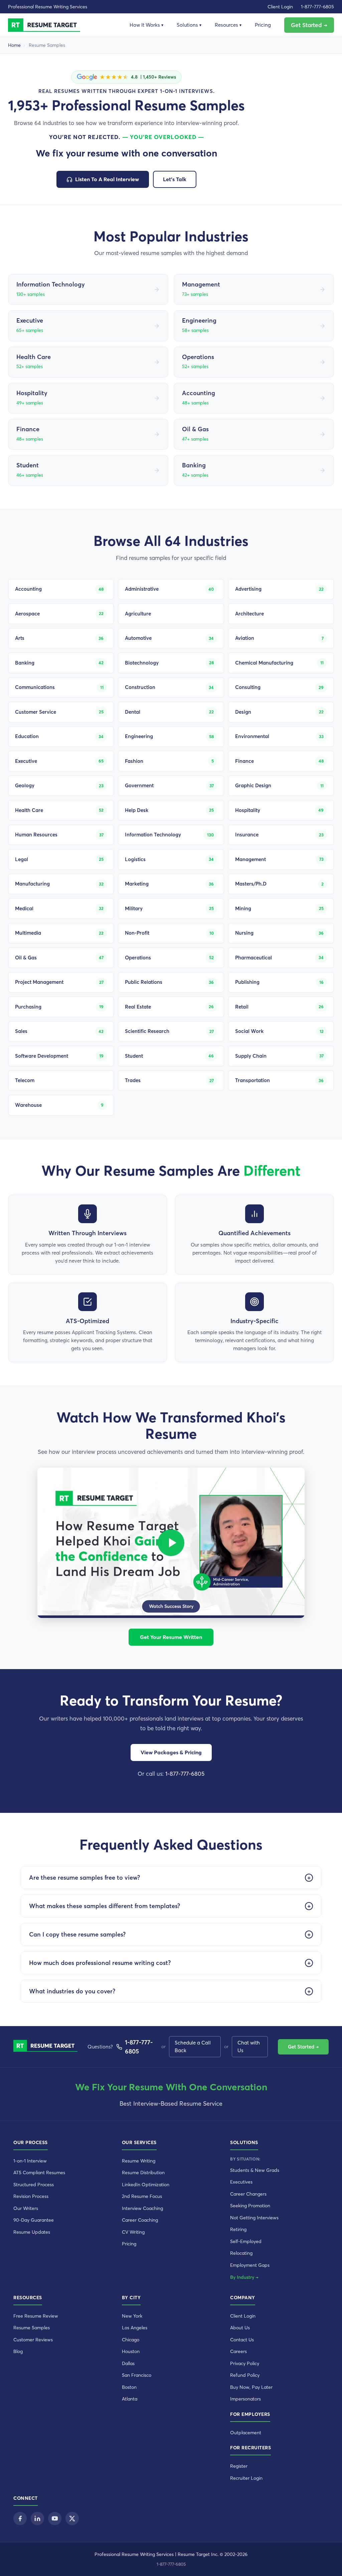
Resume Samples (32, 2328)
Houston (131, 2351)
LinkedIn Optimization (146, 2185)
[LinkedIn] (37, 2519)
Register (239, 2466)
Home (14, 45)
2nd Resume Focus (142, 2196)
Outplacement (246, 2433)
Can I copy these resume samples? (77, 1934)
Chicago (131, 2340)
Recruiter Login (246, 2478)
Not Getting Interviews (254, 2218)
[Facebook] (20, 2519)
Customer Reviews (33, 2340)
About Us (240, 2328)
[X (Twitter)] (72, 2519)
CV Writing (133, 2232)
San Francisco (137, 2375)
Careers (238, 2351)
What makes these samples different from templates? (105, 1906)
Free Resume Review (36, 2316)
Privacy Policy (245, 2363)
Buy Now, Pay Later (251, 2387)
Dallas (128, 2363)
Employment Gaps (250, 2265)
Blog (18, 2351)
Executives (241, 2182)
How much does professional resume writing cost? (100, 1963)
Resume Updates (32, 2232)
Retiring (238, 2229)
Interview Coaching (142, 2208)
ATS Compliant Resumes (39, 2173)
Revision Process (31, 2196)
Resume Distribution (143, 2173)
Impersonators (245, 2399)
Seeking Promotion (250, 2206)
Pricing (263, 25)
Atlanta (130, 2399)
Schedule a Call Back (193, 2046)
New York (132, 2316)
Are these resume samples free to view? (84, 1878)
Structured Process (34, 2185)
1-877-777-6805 (317, 7)
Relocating (241, 2253)
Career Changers (248, 2194)
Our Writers (26, 2208)
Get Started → (309, 25)
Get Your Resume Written (171, 1637)
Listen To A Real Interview (107, 179)
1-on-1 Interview (30, 2161)
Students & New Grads (255, 2170)
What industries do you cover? (72, 1991)
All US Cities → (140, 2407)
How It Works (146, 25)
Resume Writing (139, 2161)
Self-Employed (246, 2241)
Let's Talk (175, 179)
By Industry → (244, 2277)
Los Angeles (135, 2328)
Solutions (189, 25)
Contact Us (242, 2340)
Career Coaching (140, 2220)
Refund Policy (245, 2375)
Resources (228, 25)
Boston (129, 2387)
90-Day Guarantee (34, 2220)
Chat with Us (249, 2046)
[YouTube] (55, 2519)
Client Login (280, 7)
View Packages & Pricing (171, 1752)
